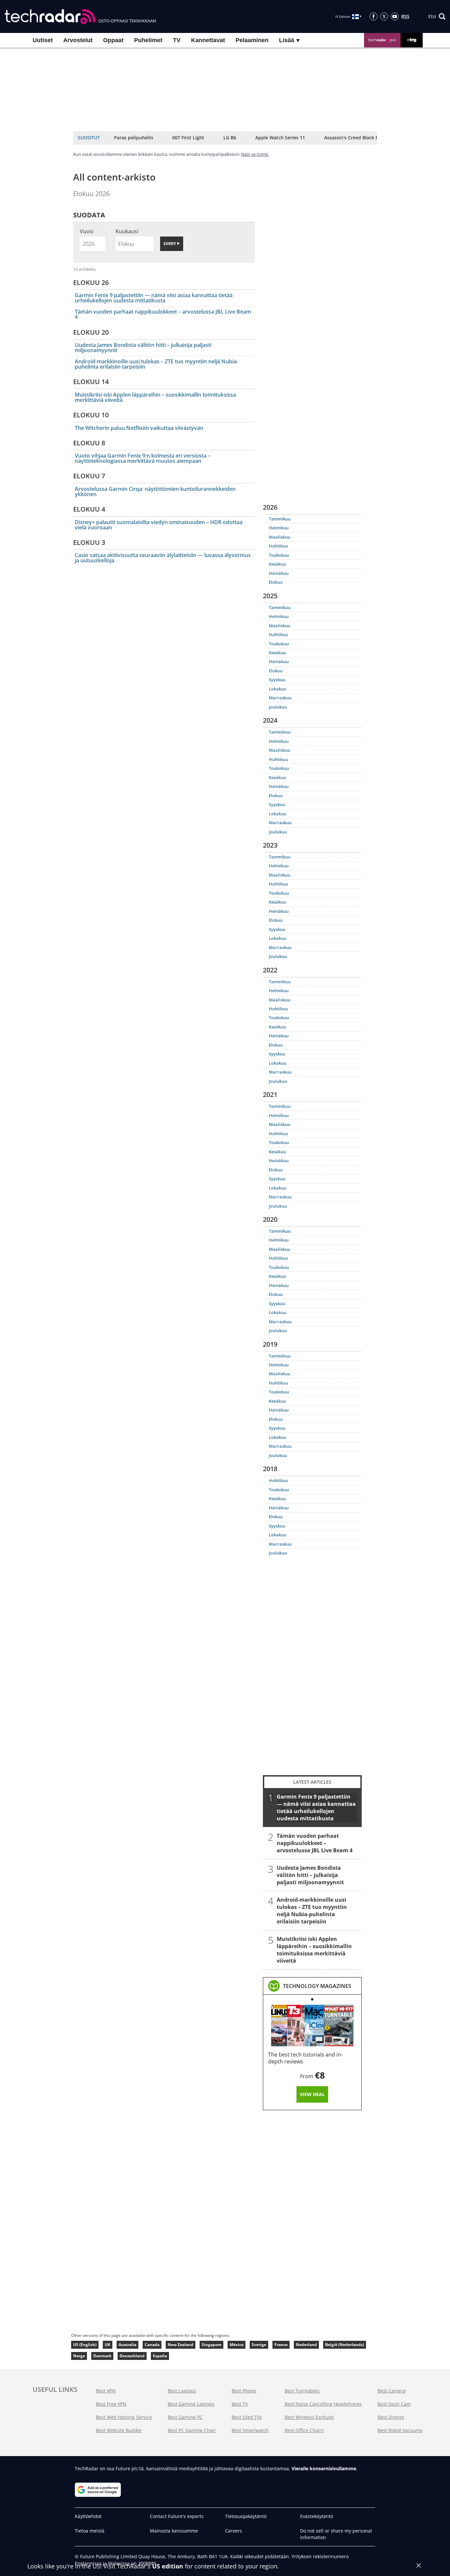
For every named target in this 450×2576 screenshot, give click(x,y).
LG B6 (230, 138)
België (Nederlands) (345, 2345)
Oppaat (113, 40)
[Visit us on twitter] (384, 16)
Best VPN (106, 2391)
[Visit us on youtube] (395, 16)
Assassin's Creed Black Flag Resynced (366, 138)
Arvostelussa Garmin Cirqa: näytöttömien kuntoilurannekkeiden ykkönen (155, 491)
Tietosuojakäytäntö (246, 2516)
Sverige (259, 2345)
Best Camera (392, 2391)
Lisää (287, 40)
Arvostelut (78, 40)
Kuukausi (127, 231)
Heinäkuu (279, 573)
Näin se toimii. (255, 154)
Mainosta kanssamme (174, 2531)
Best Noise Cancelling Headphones (323, 2404)
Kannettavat (208, 40)
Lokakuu (278, 689)
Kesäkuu (277, 564)
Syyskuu (277, 680)
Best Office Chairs (304, 2430)
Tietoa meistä (90, 2531)
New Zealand (181, 2345)
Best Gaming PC (185, 2417)
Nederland (306, 2345)
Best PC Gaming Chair (192, 2430)
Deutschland (132, 2356)
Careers (234, 2531)
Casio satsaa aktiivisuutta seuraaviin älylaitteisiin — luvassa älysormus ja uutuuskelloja (163, 558)
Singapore (211, 2345)
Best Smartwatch (250, 2430)
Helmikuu (279, 528)
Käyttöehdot (88, 2516)
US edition (168, 2566)
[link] (317, 1986)
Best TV (240, 2404)
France (281, 2345)
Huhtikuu (278, 546)
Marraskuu (280, 698)
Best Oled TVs (247, 2417)
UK (108, 2345)
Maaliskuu (280, 537)
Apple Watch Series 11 (280, 138)
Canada (152, 2345)
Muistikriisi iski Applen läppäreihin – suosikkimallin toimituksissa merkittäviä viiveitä (155, 397)
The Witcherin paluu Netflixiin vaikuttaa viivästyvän (139, 428)
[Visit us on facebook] (374, 16)
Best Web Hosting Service (124, 2417)
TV (177, 40)
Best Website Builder (119, 2430)
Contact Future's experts (177, 2516)
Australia (127, 2345)
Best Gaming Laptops (191, 2404)
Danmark (102, 2356)
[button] (437, 16)
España (160, 2356)
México (237, 2345)
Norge (79, 2356)
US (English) (85, 2345)
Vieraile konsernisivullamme (324, 2468)
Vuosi (87, 231)
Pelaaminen (252, 40)
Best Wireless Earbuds (309, 2417)
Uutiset (43, 40)
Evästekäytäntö (317, 2516)
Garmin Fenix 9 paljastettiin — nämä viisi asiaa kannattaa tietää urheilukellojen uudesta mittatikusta (154, 298)
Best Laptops (182, 2391)
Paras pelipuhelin (134, 138)
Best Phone (244, 2391)
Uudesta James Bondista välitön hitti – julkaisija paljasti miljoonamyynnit (143, 348)
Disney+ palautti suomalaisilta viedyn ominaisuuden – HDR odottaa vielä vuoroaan (159, 525)
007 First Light (188, 138)
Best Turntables (302, 2391)
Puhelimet (148, 40)
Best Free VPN (111, 2404)
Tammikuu (280, 519)
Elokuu (276, 582)
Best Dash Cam (394, 2404)
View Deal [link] (312, 2094)
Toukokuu (279, 555)
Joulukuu (278, 707)
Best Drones (391, 2417)
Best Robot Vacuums (400, 2430)
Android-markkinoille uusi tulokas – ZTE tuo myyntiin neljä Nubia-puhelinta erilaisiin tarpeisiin (156, 364)
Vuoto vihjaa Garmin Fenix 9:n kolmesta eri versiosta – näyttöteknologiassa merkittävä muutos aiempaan (143, 458)
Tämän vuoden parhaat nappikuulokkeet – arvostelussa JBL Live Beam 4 (163, 314)
